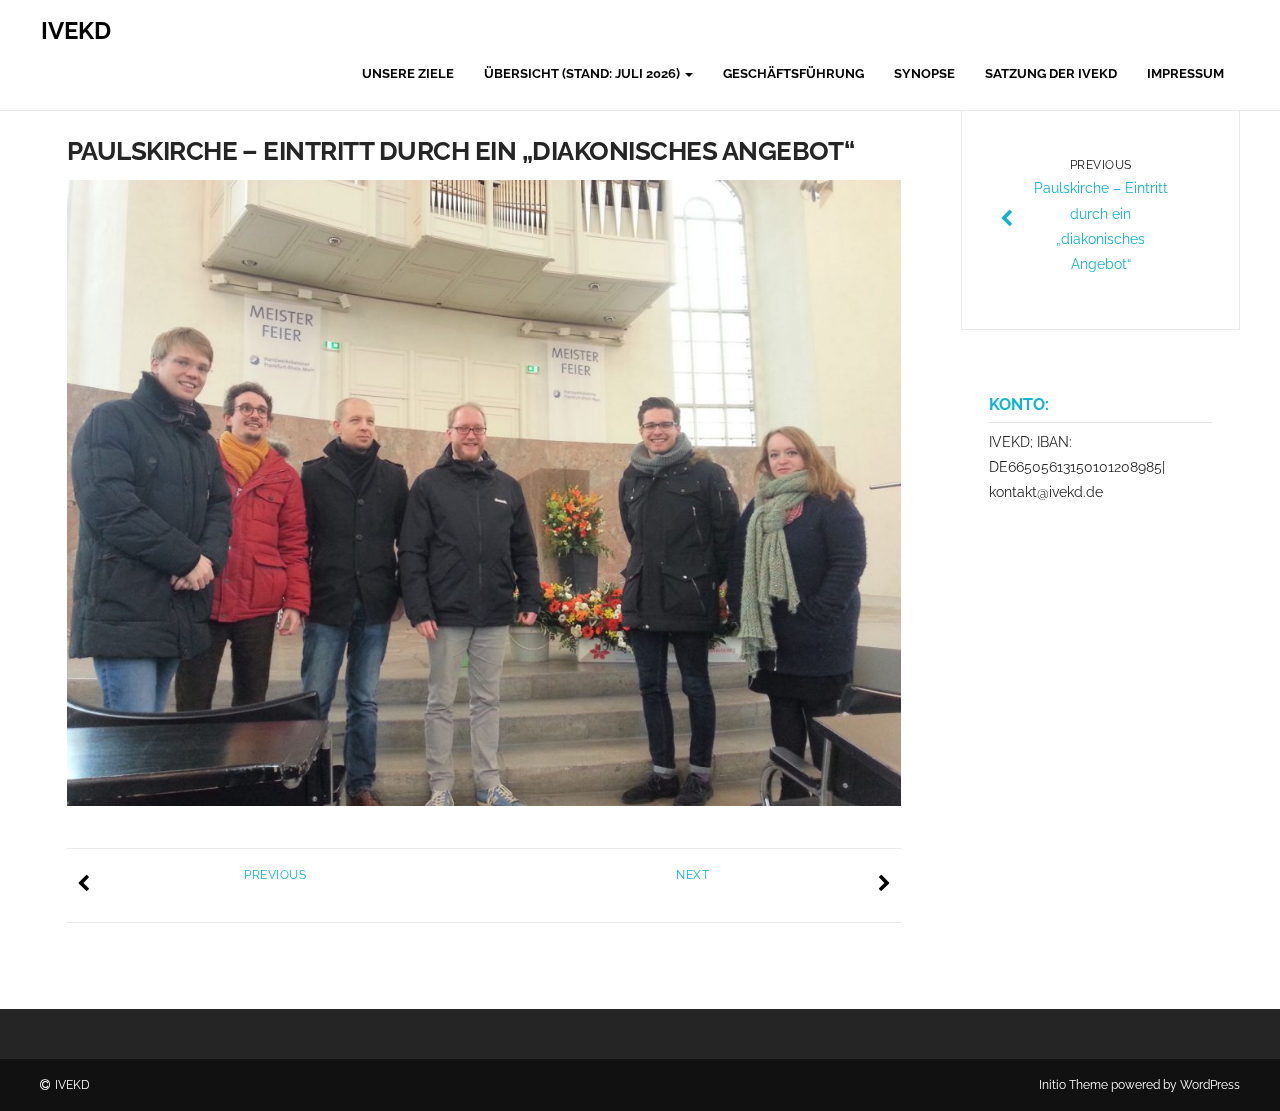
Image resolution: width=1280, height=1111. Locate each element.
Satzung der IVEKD (1051, 73)
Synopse (924, 73)
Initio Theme (1073, 1085)
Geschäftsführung (793, 73)
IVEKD (76, 30)
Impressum (1185, 73)
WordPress (1210, 1085)
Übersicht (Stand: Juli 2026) (583, 73)
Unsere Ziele (408, 73)
